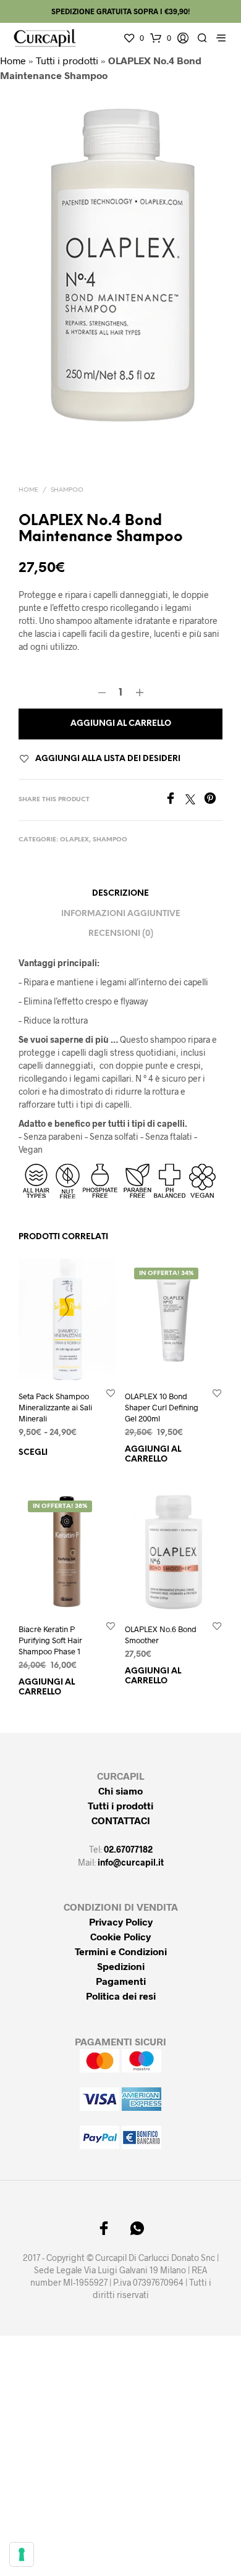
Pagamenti (121, 1981)
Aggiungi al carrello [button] (153, 1454)
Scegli (33, 1453)
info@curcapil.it (131, 1862)
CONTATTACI (121, 1820)
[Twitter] (195, 800)
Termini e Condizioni (121, 1951)
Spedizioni (121, 1966)
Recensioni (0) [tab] (121, 934)
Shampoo (67, 490)
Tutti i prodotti (67, 60)
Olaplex (74, 840)
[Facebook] (175, 800)
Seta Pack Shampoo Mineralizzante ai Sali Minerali (55, 1407)
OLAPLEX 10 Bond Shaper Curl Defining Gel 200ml (162, 1407)
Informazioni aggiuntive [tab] (121, 914)
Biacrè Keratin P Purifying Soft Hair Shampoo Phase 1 (50, 1639)
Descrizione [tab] (120, 894)
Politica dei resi (121, 1996)
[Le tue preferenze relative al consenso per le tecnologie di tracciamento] (22, 2554)
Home (13, 60)
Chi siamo (120, 1791)
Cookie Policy (120, 1936)
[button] (133, 38)
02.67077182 (128, 1849)
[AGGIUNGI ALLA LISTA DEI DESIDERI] (111, 1392)
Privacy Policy (121, 1921)
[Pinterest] (213, 800)
